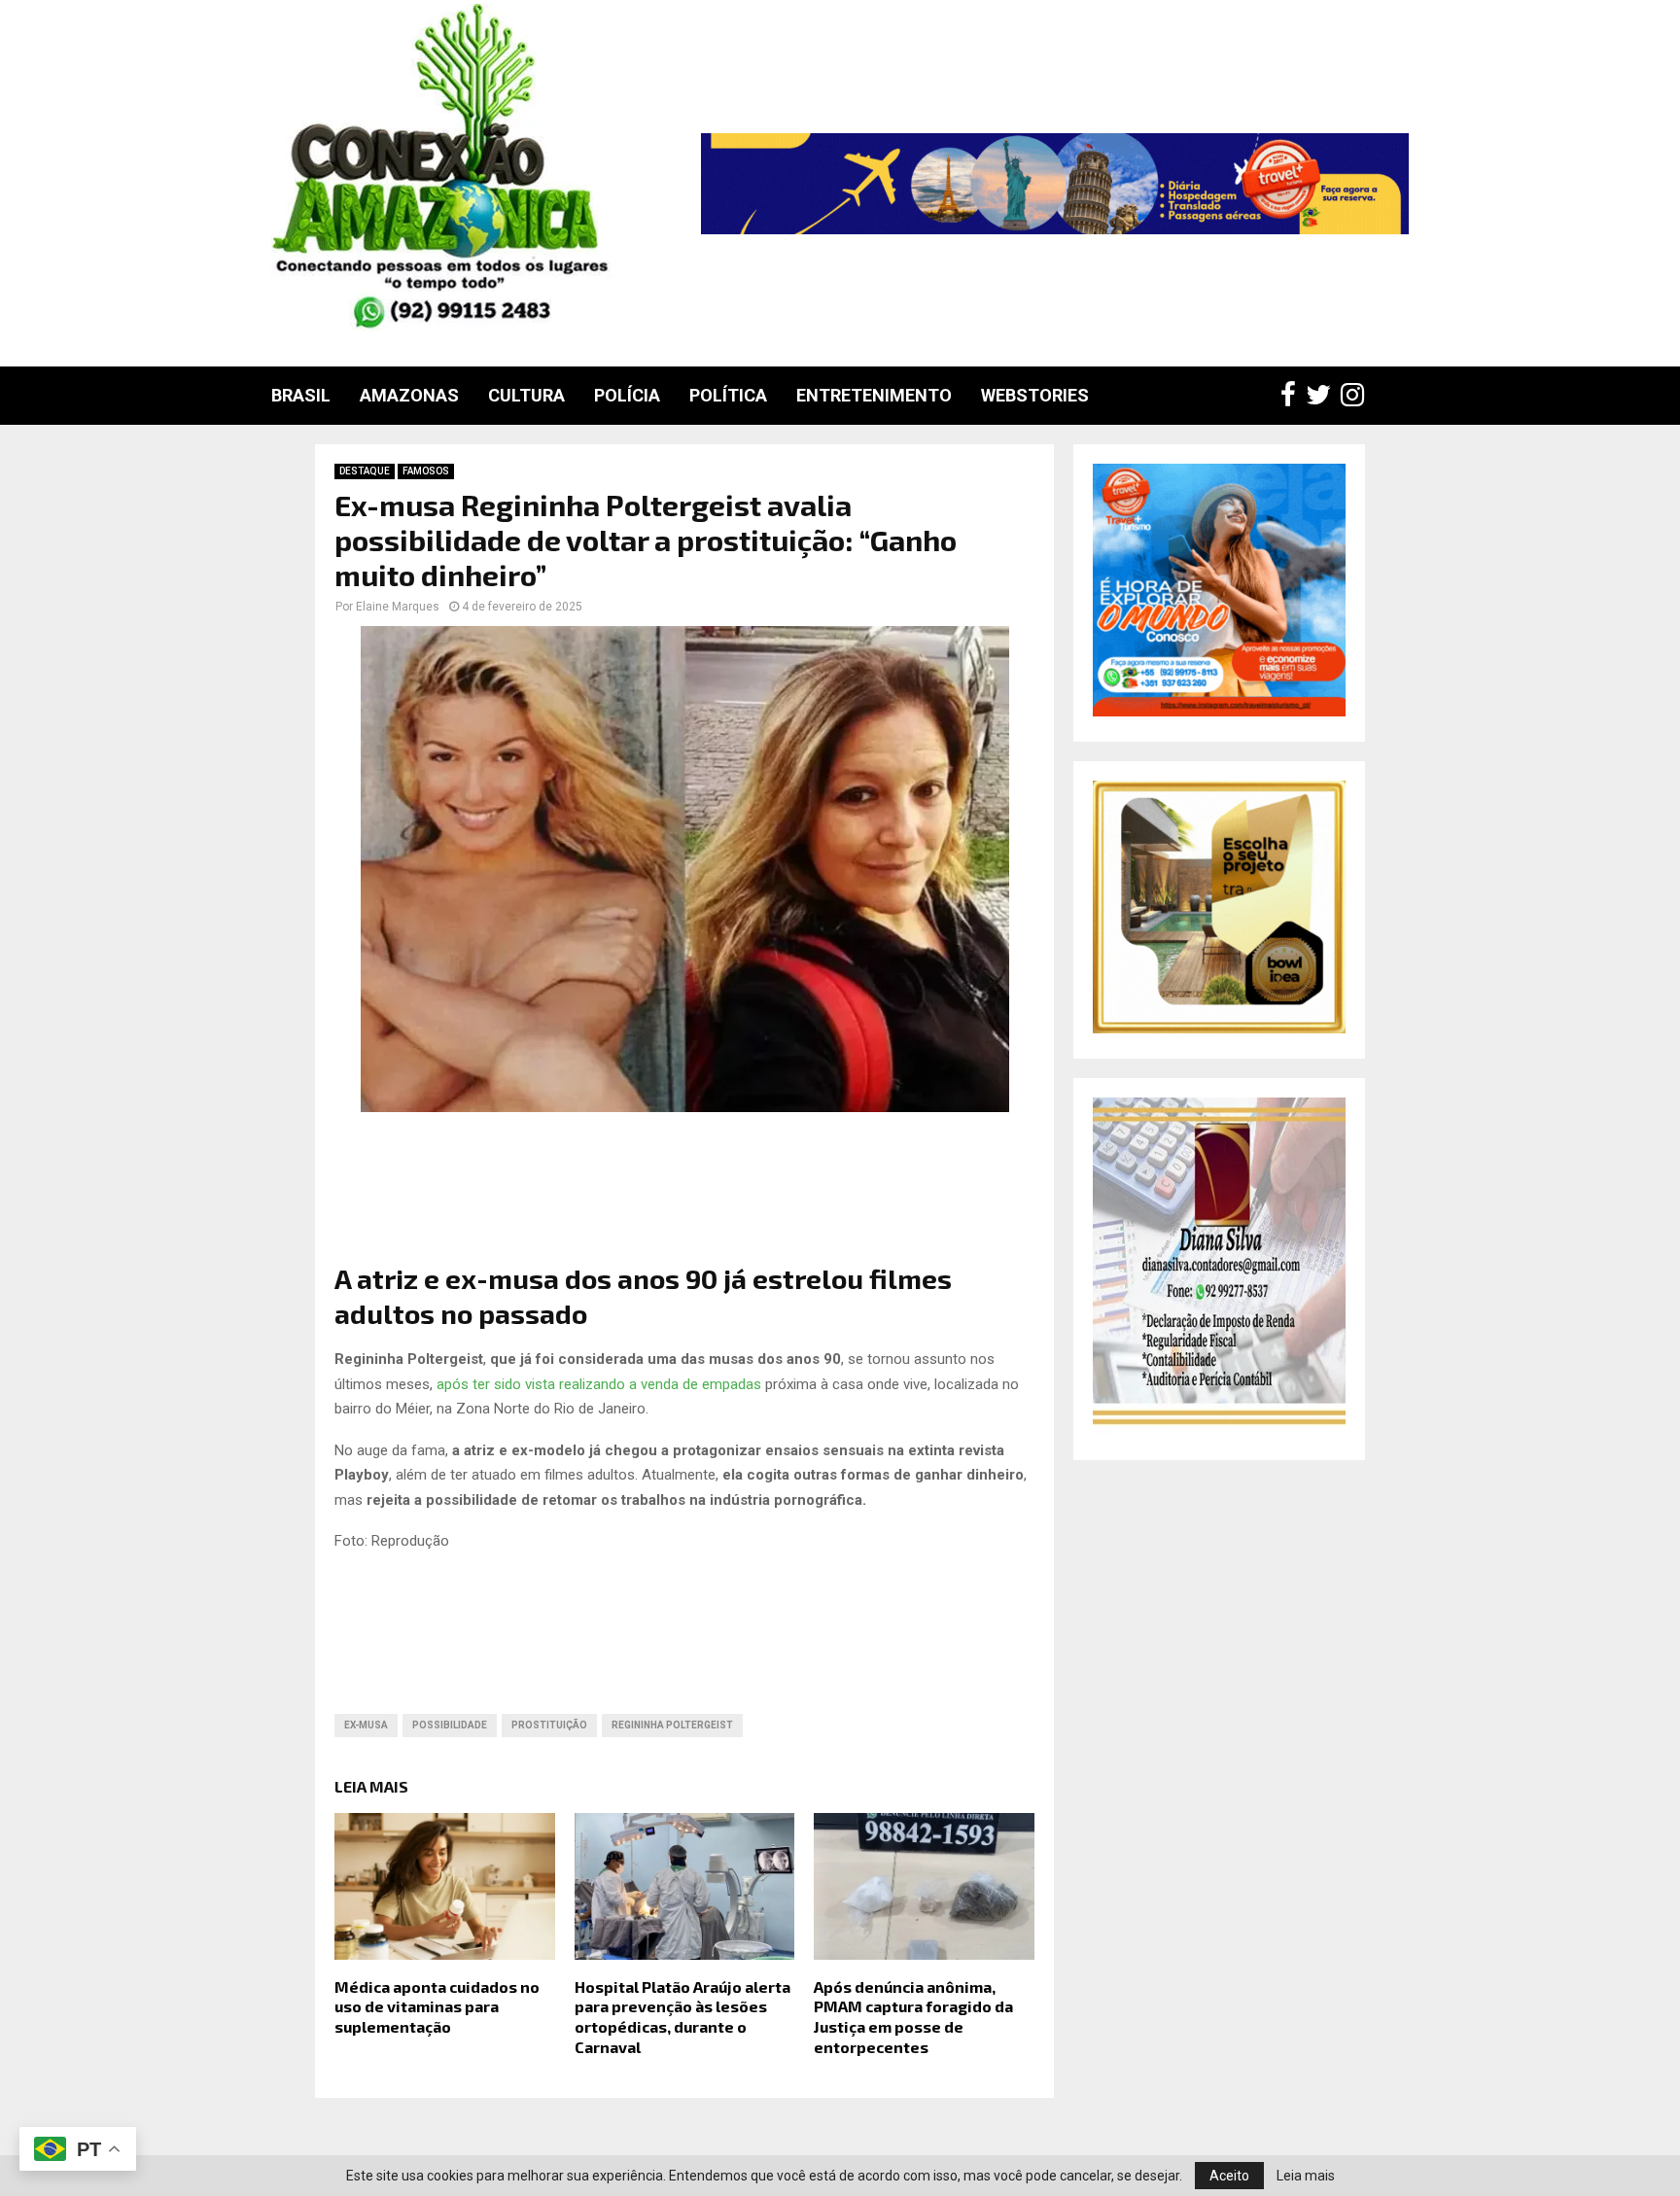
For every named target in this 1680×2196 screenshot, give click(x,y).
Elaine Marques (398, 607)
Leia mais (1306, 2176)
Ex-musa (366, 1725)
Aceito (1229, 2176)
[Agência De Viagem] (1219, 712)
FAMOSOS (426, 471)
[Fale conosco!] (1219, 1028)
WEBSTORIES (1035, 395)
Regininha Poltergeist (672, 1725)
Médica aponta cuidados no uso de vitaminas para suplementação (437, 2007)
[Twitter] (1323, 396)
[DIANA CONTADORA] (1219, 1430)
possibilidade (450, 1725)
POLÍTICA (728, 395)
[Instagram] (1357, 396)
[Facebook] (1293, 396)
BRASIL (301, 395)
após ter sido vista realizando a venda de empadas (599, 1384)
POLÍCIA (627, 395)
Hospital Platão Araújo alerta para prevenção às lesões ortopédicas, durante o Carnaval (682, 2017)
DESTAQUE (365, 471)
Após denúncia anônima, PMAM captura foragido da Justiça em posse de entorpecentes (913, 2017)
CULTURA (526, 395)
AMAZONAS (409, 395)
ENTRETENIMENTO (874, 395)
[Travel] (1055, 184)
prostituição (549, 1725)
